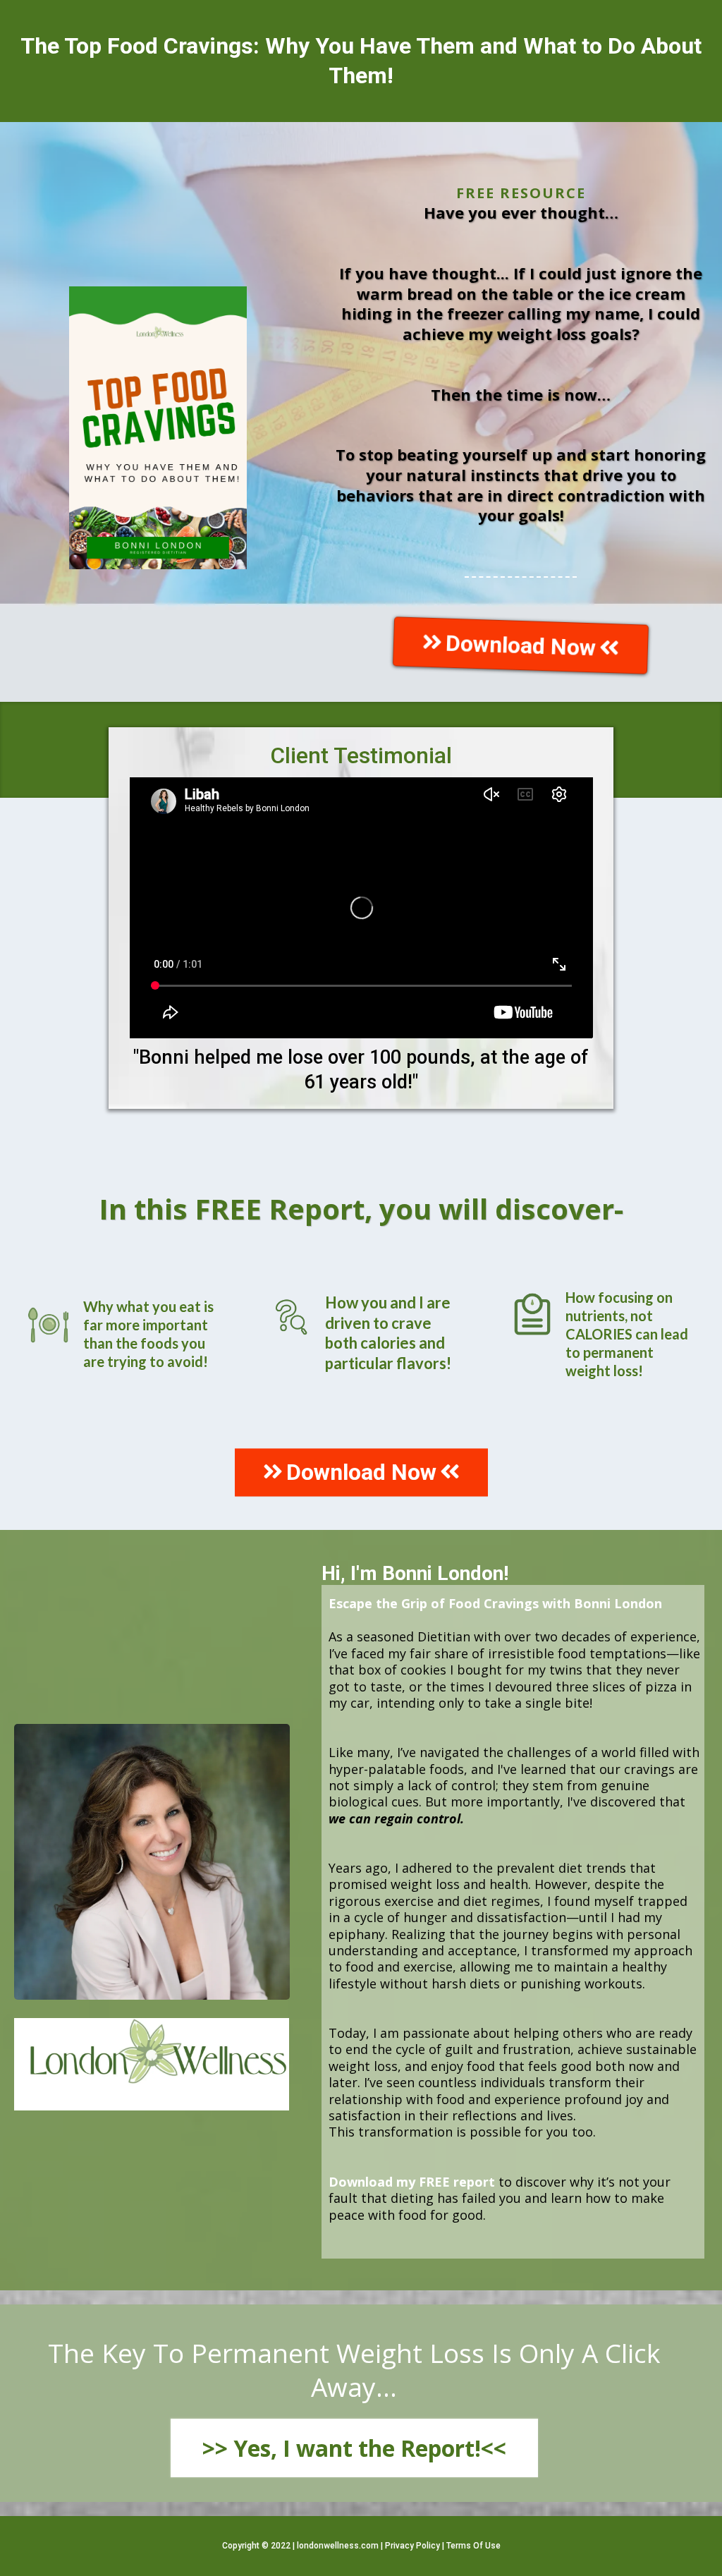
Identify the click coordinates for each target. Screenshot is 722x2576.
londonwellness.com (338, 2546)
